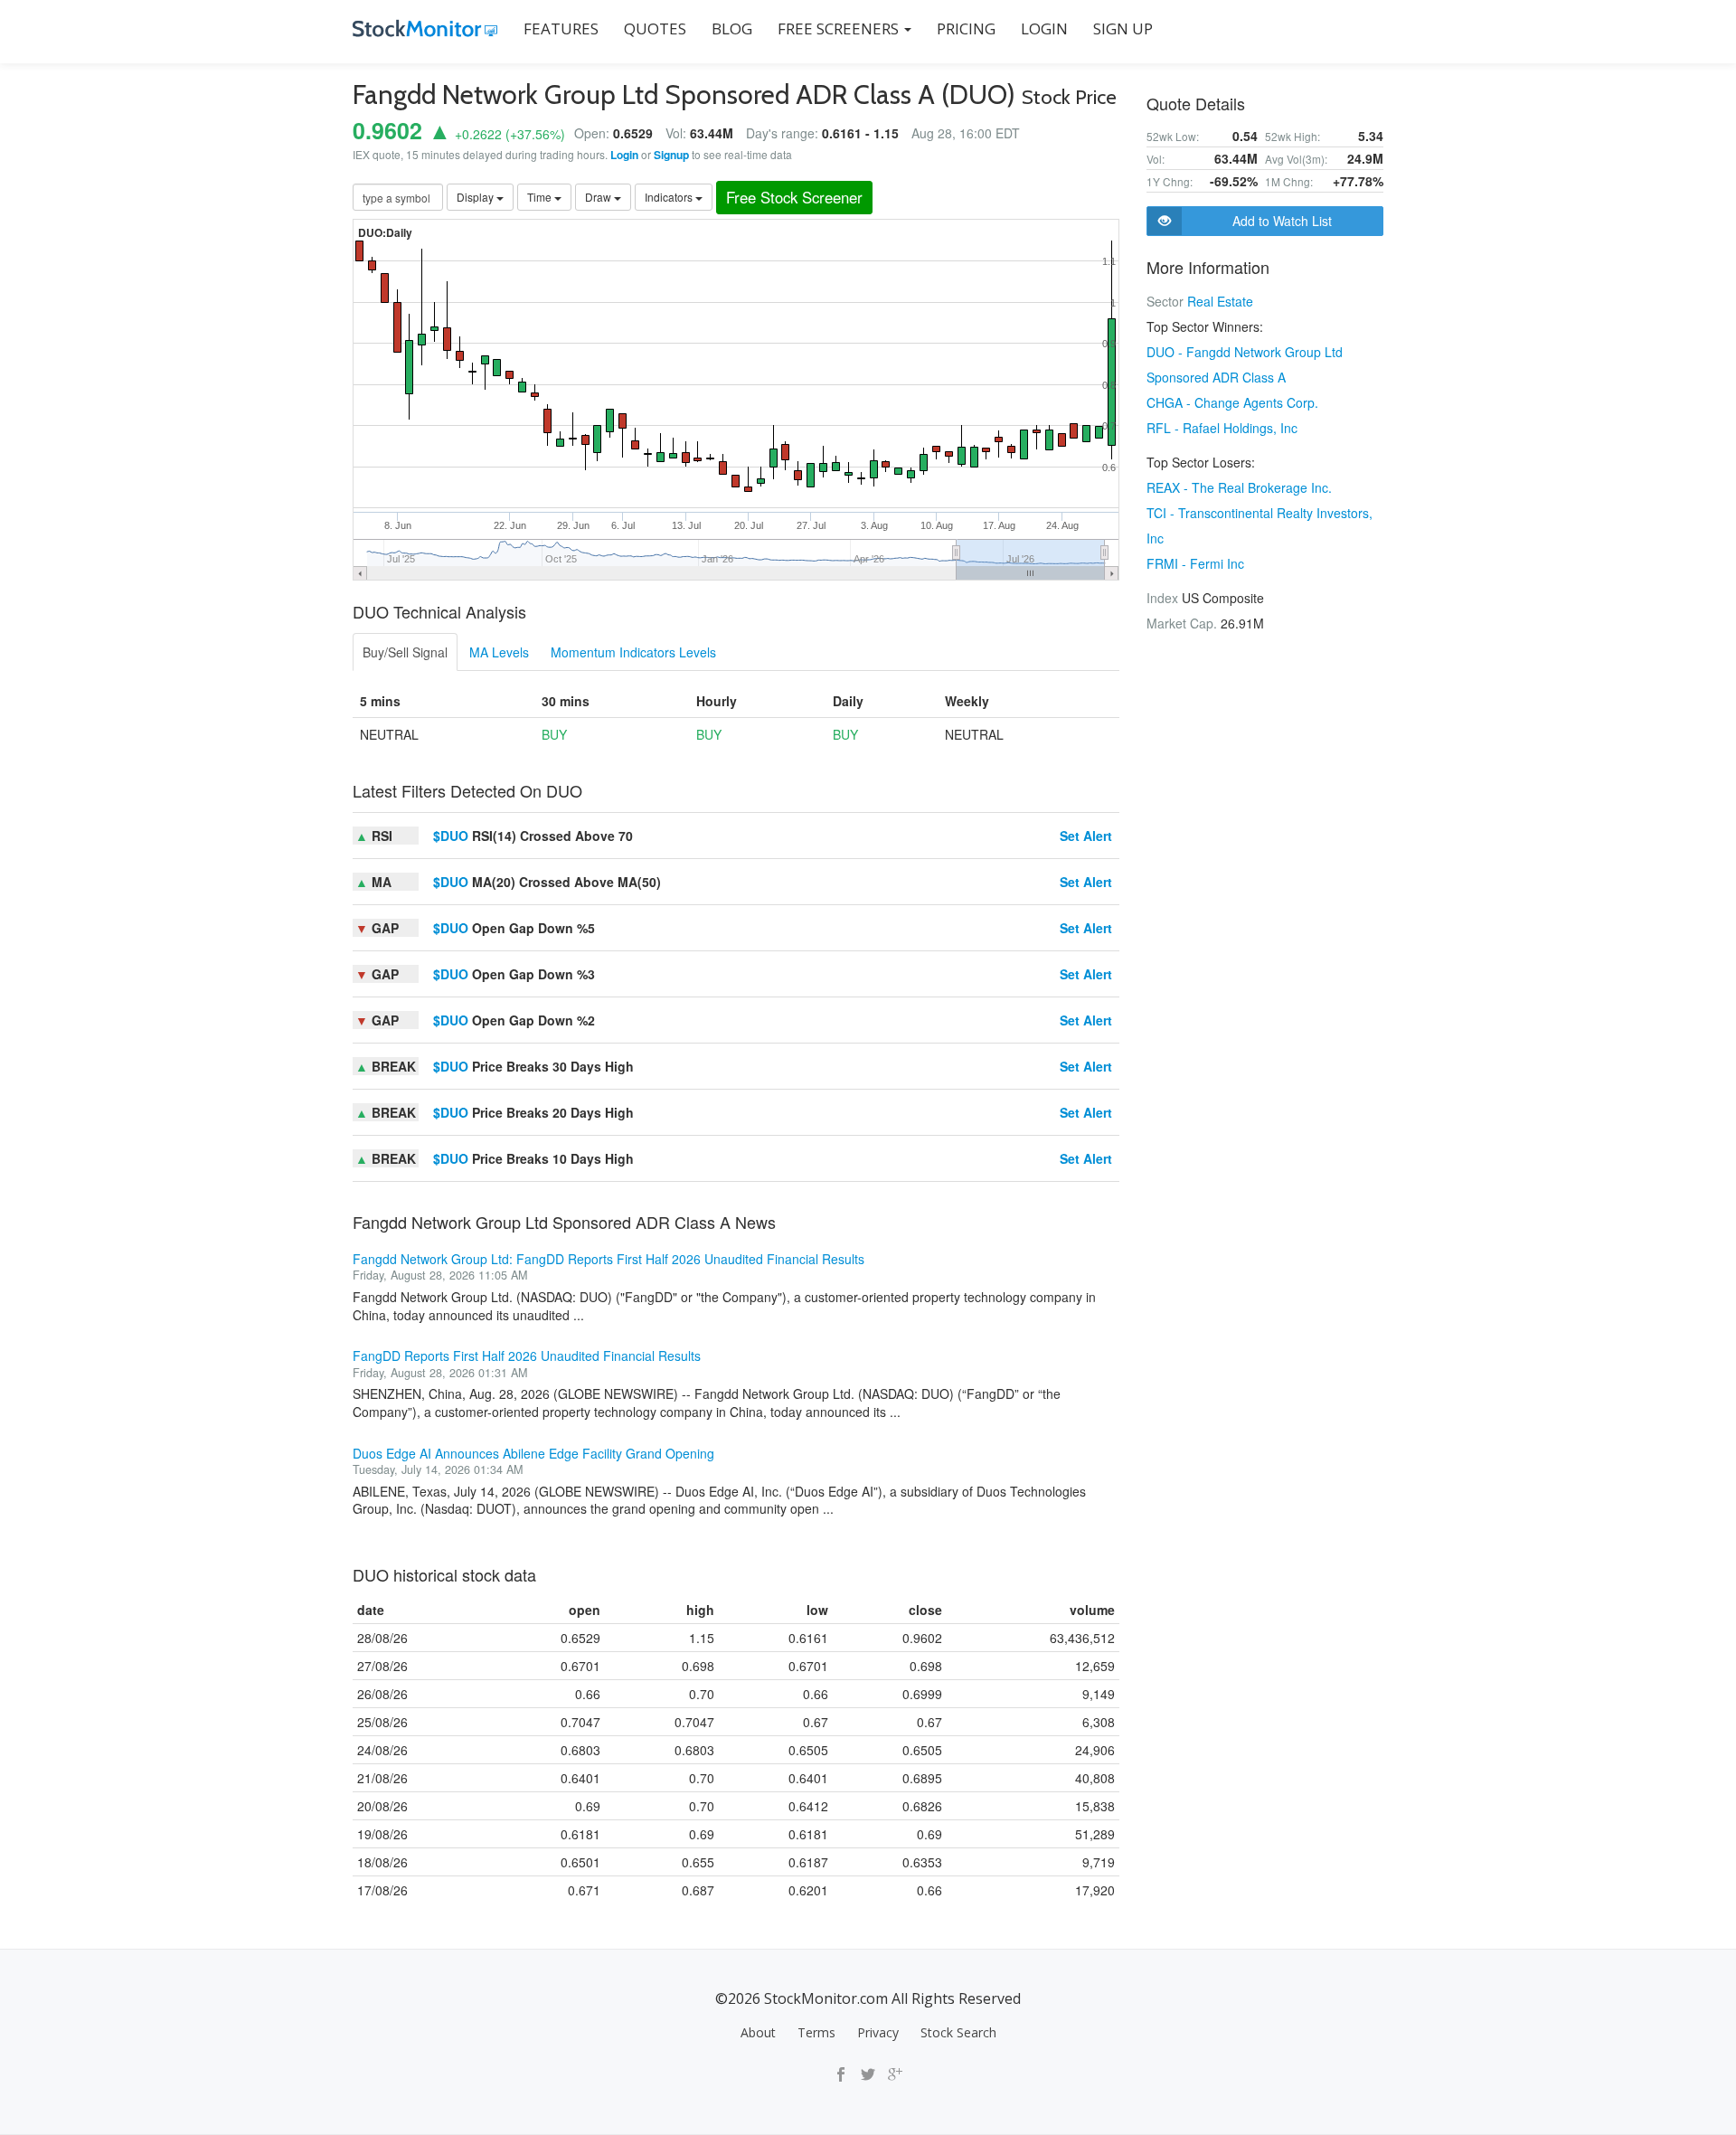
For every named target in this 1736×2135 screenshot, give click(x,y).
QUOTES (655, 28)
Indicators (670, 197)
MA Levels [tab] (499, 652)
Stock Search (958, 2032)
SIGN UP (1123, 28)
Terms (816, 2032)
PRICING (966, 28)
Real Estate (1220, 301)
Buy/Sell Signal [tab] (405, 652)
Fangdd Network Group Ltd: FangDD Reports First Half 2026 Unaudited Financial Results (609, 1259)
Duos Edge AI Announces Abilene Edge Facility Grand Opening (533, 1453)
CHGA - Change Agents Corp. (1232, 402)
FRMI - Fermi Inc (1195, 563)
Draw (599, 197)
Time (541, 197)
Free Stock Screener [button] (794, 197)
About (758, 2032)
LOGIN (1044, 28)
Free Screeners (840, 28)
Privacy (878, 2032)
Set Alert (1086, 836)
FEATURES (561, 28)
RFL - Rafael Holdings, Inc (1222, 428)
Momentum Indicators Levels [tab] (633, 652)
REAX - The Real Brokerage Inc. (1239, 487)
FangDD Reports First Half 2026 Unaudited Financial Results (527, 1356)
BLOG (732, 28)
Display (476, 197)
